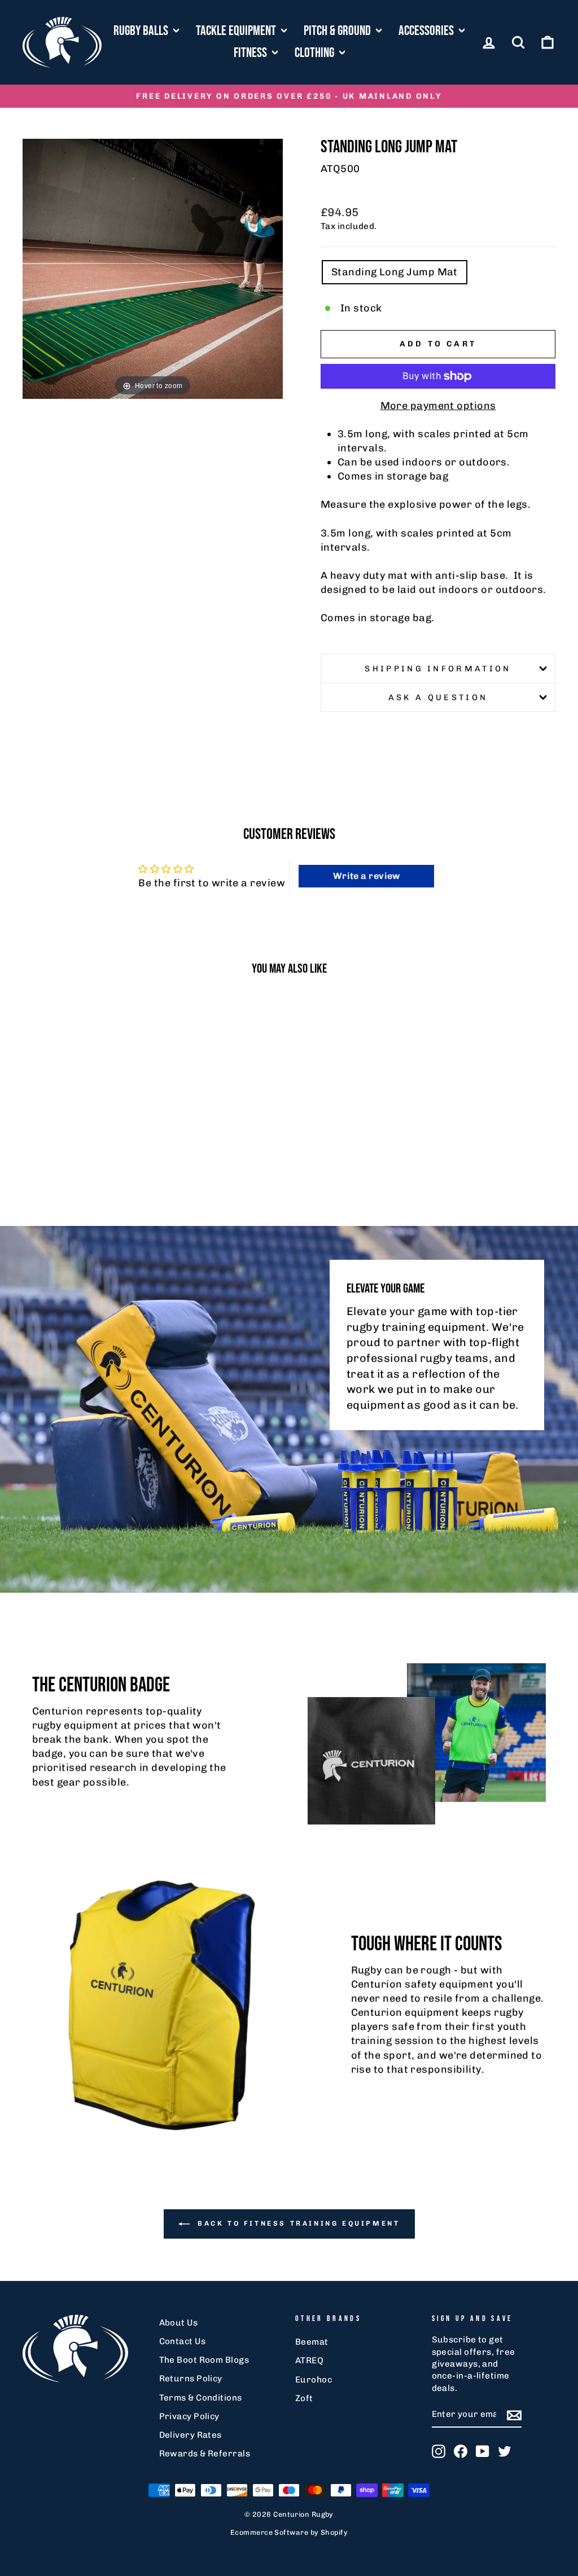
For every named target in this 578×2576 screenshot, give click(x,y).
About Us (179, 2323)
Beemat (312, 2342)
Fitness (251, 53)
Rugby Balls (142, 31)
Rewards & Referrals (205, 2454)
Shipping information (438, 669)
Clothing (316, 53)
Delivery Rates (191, 2435)
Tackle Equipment (237, 31)
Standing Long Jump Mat (395, 272)
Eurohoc (314, 2380)
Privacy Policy (189, 2416)
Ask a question (438, 697)
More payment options (438, 406)
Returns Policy (191, 2379)
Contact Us (183, 2341)
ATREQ (309, 2360)
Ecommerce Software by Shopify (289, 2532)
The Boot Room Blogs (204, 2360)
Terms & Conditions (201, 2398)
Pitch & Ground (338, 31)
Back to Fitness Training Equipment (297, 2223)
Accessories (427, 31)
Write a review (367, 876)
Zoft (304, 2398)
